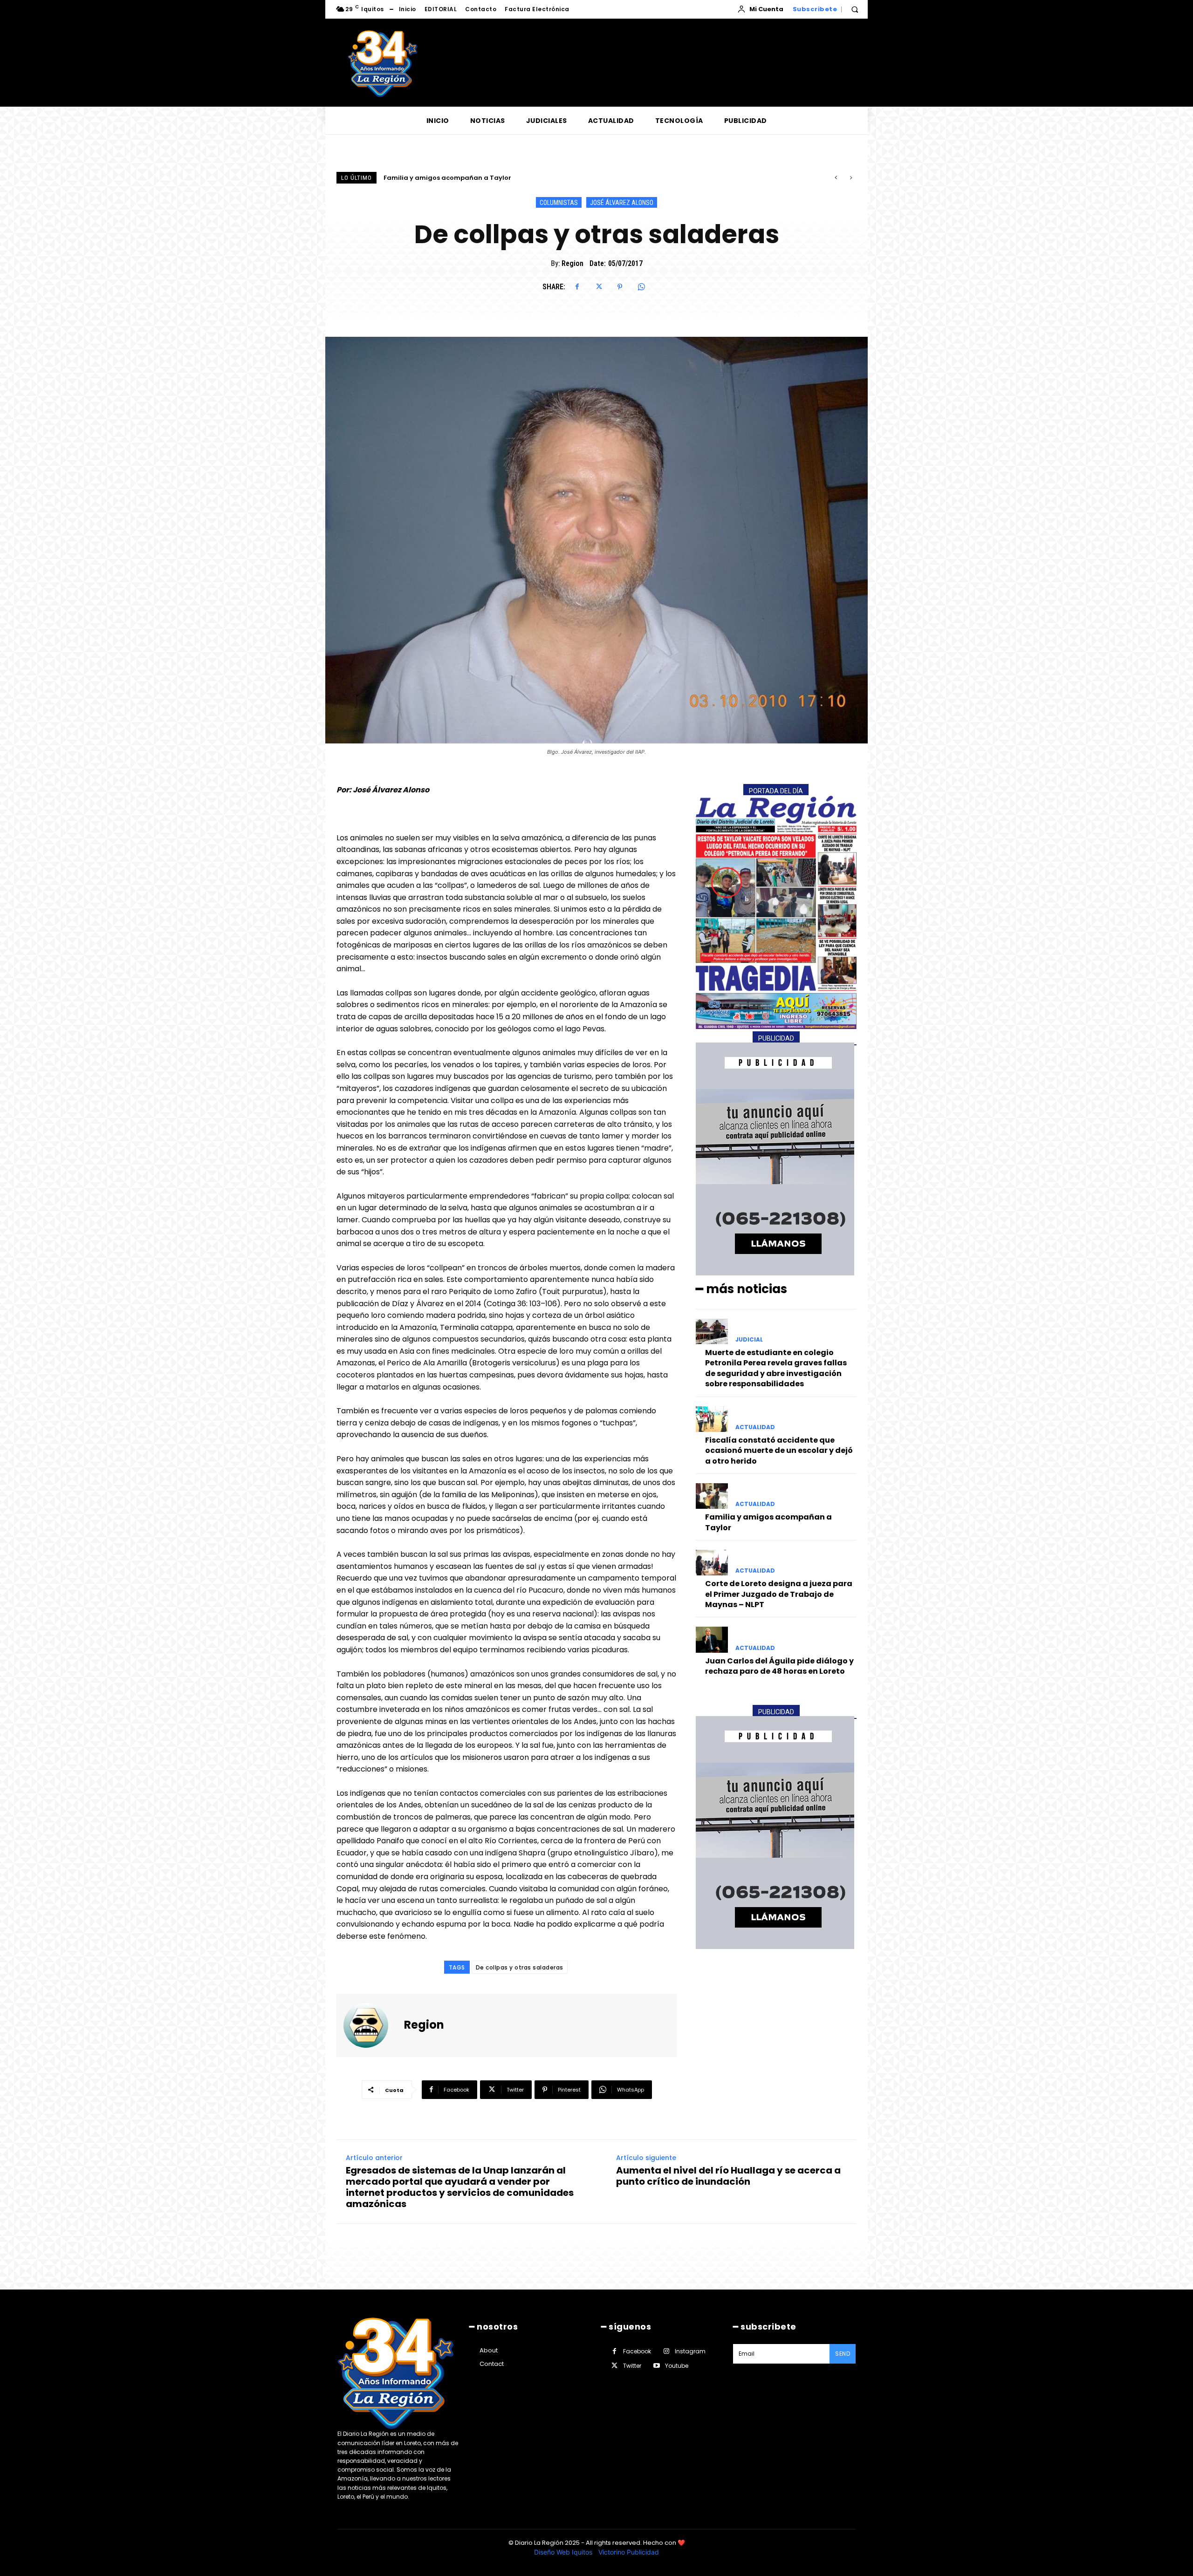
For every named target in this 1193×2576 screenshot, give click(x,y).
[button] (855, 9)
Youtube (677, 2366)
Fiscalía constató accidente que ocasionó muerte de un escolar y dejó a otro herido (779, 1451)
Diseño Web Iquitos (564, 2552)
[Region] (371, 2025)
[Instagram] (666, 2351)
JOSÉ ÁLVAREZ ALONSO (622, 203)
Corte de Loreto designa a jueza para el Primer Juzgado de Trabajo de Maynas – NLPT (523, 178)
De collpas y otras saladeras (520, 1967)
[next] (851, 178)
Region (573, 263)
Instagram (690, 2351)
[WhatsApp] (641, 287)
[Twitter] (598, 287)
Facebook (637, 2351)
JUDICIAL (749, 1340)
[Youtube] (656, 2366)
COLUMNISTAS (559, 203)
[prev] (836, 178)
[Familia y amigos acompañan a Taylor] (712, 1496)
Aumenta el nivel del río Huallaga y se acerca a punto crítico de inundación (728, 2176)
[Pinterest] (620, 287)
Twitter (632, 2366)
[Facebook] (577, 287)
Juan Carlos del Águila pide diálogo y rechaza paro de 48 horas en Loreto (779, 1666)
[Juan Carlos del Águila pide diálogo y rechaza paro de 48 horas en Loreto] (712, 1639)
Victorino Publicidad (629, 2552)
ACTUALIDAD (755, 1427)
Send (843, 2354)
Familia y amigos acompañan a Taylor (768, 1522)
